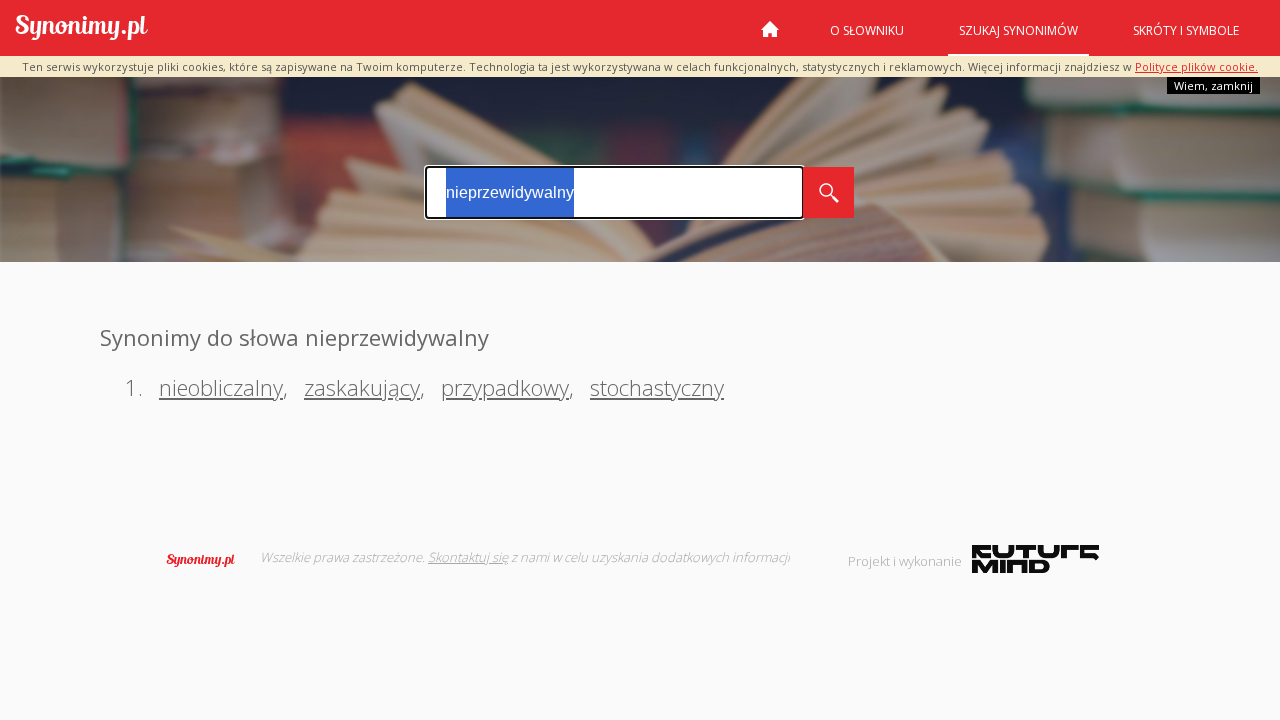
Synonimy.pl (81, 28)
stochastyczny (657, 387)
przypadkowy (505, 387)
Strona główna (770, 37)
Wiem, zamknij (1213, 85)
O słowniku (867, 30)
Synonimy (207, 560)
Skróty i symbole (1186, 30)
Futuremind (1035, 559)
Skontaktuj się (468, 557)
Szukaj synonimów (1018, 30)
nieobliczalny (221, 387)
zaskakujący (362, 387)
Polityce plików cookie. (1196, 66)
